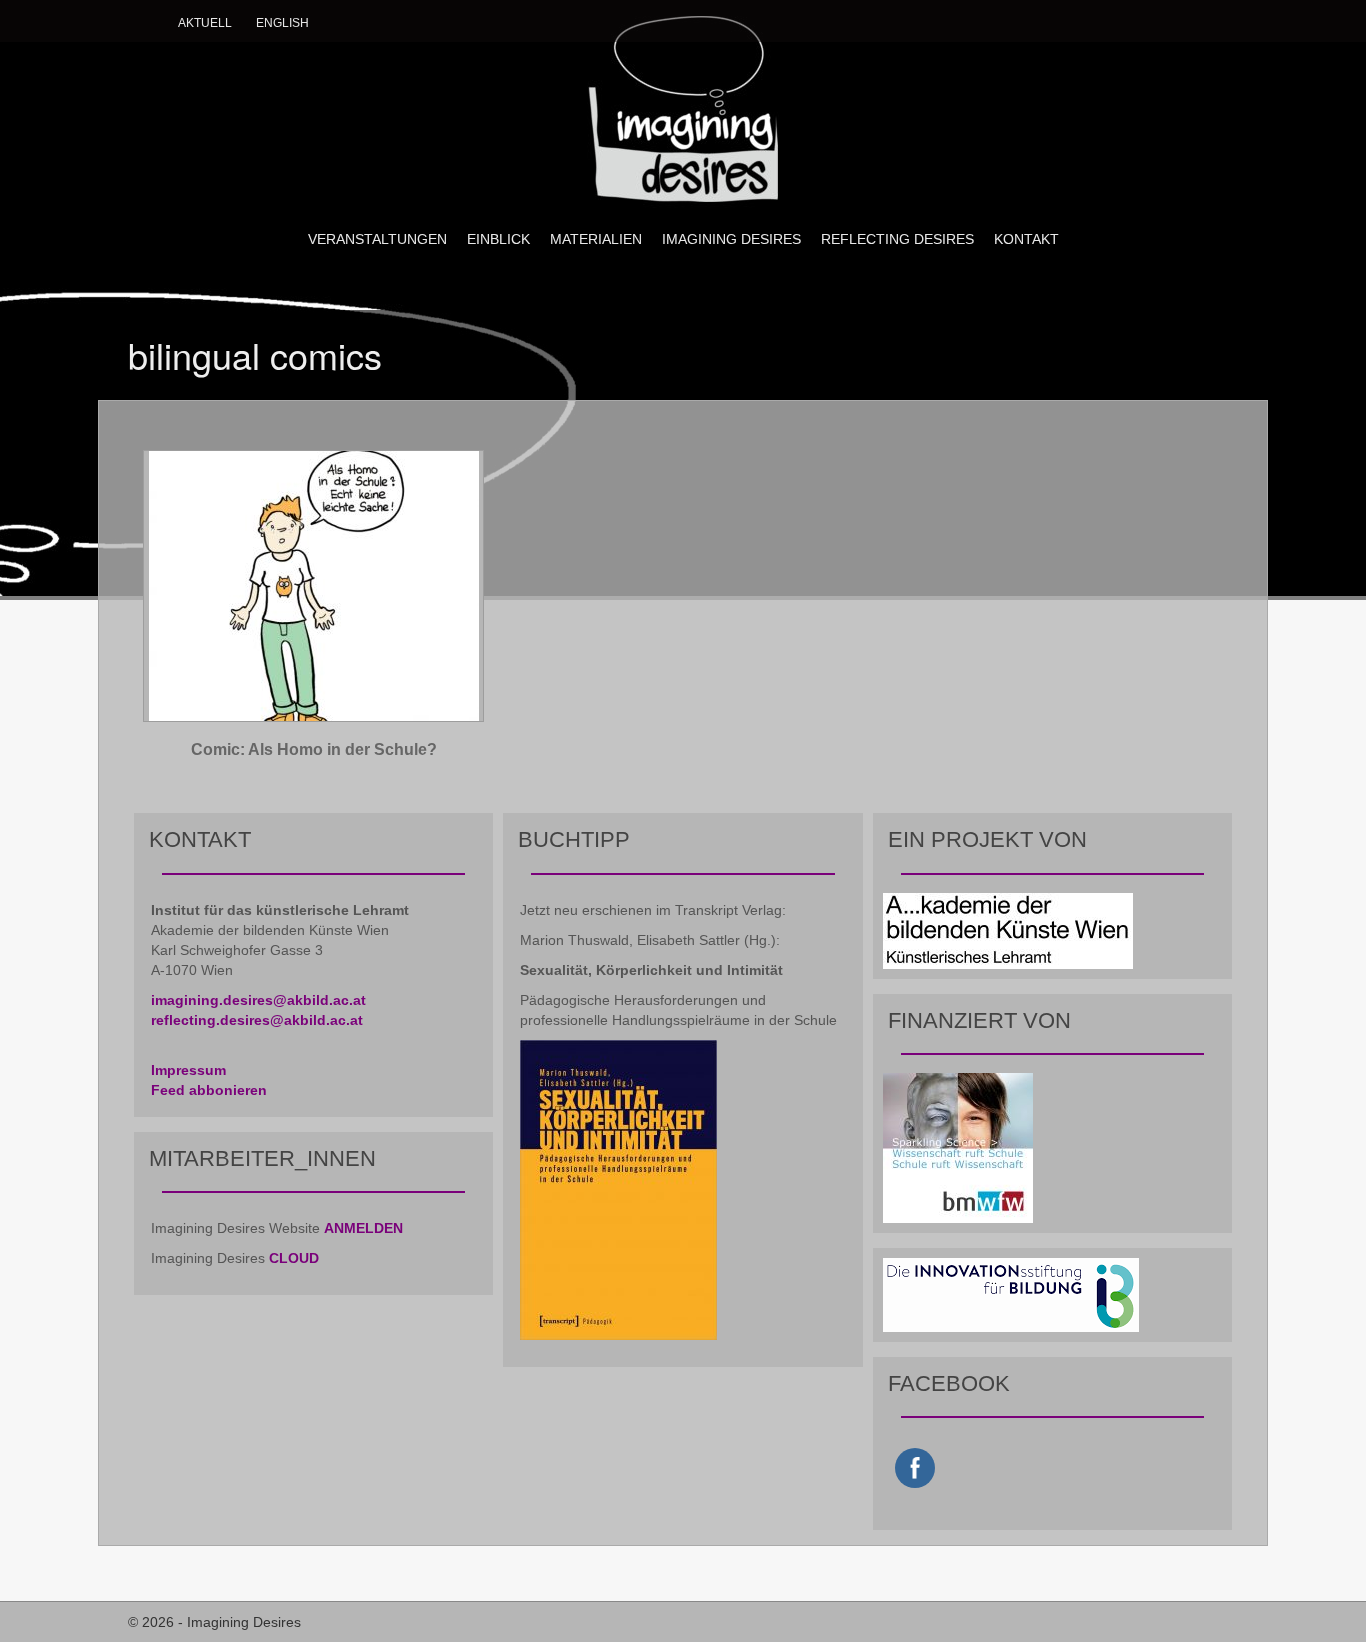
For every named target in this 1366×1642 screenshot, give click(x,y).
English (282, 23)
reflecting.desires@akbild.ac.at (257, 1020)
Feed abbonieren (209, 1090)
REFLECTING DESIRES (897, 239)
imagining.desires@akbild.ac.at (258, 1000)
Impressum (188, 1070)
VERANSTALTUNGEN (377, 239)
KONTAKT (1026, 239)
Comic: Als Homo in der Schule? (314, 749)
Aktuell (205, 23)
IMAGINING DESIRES (731, 239)
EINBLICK (498, 239)
